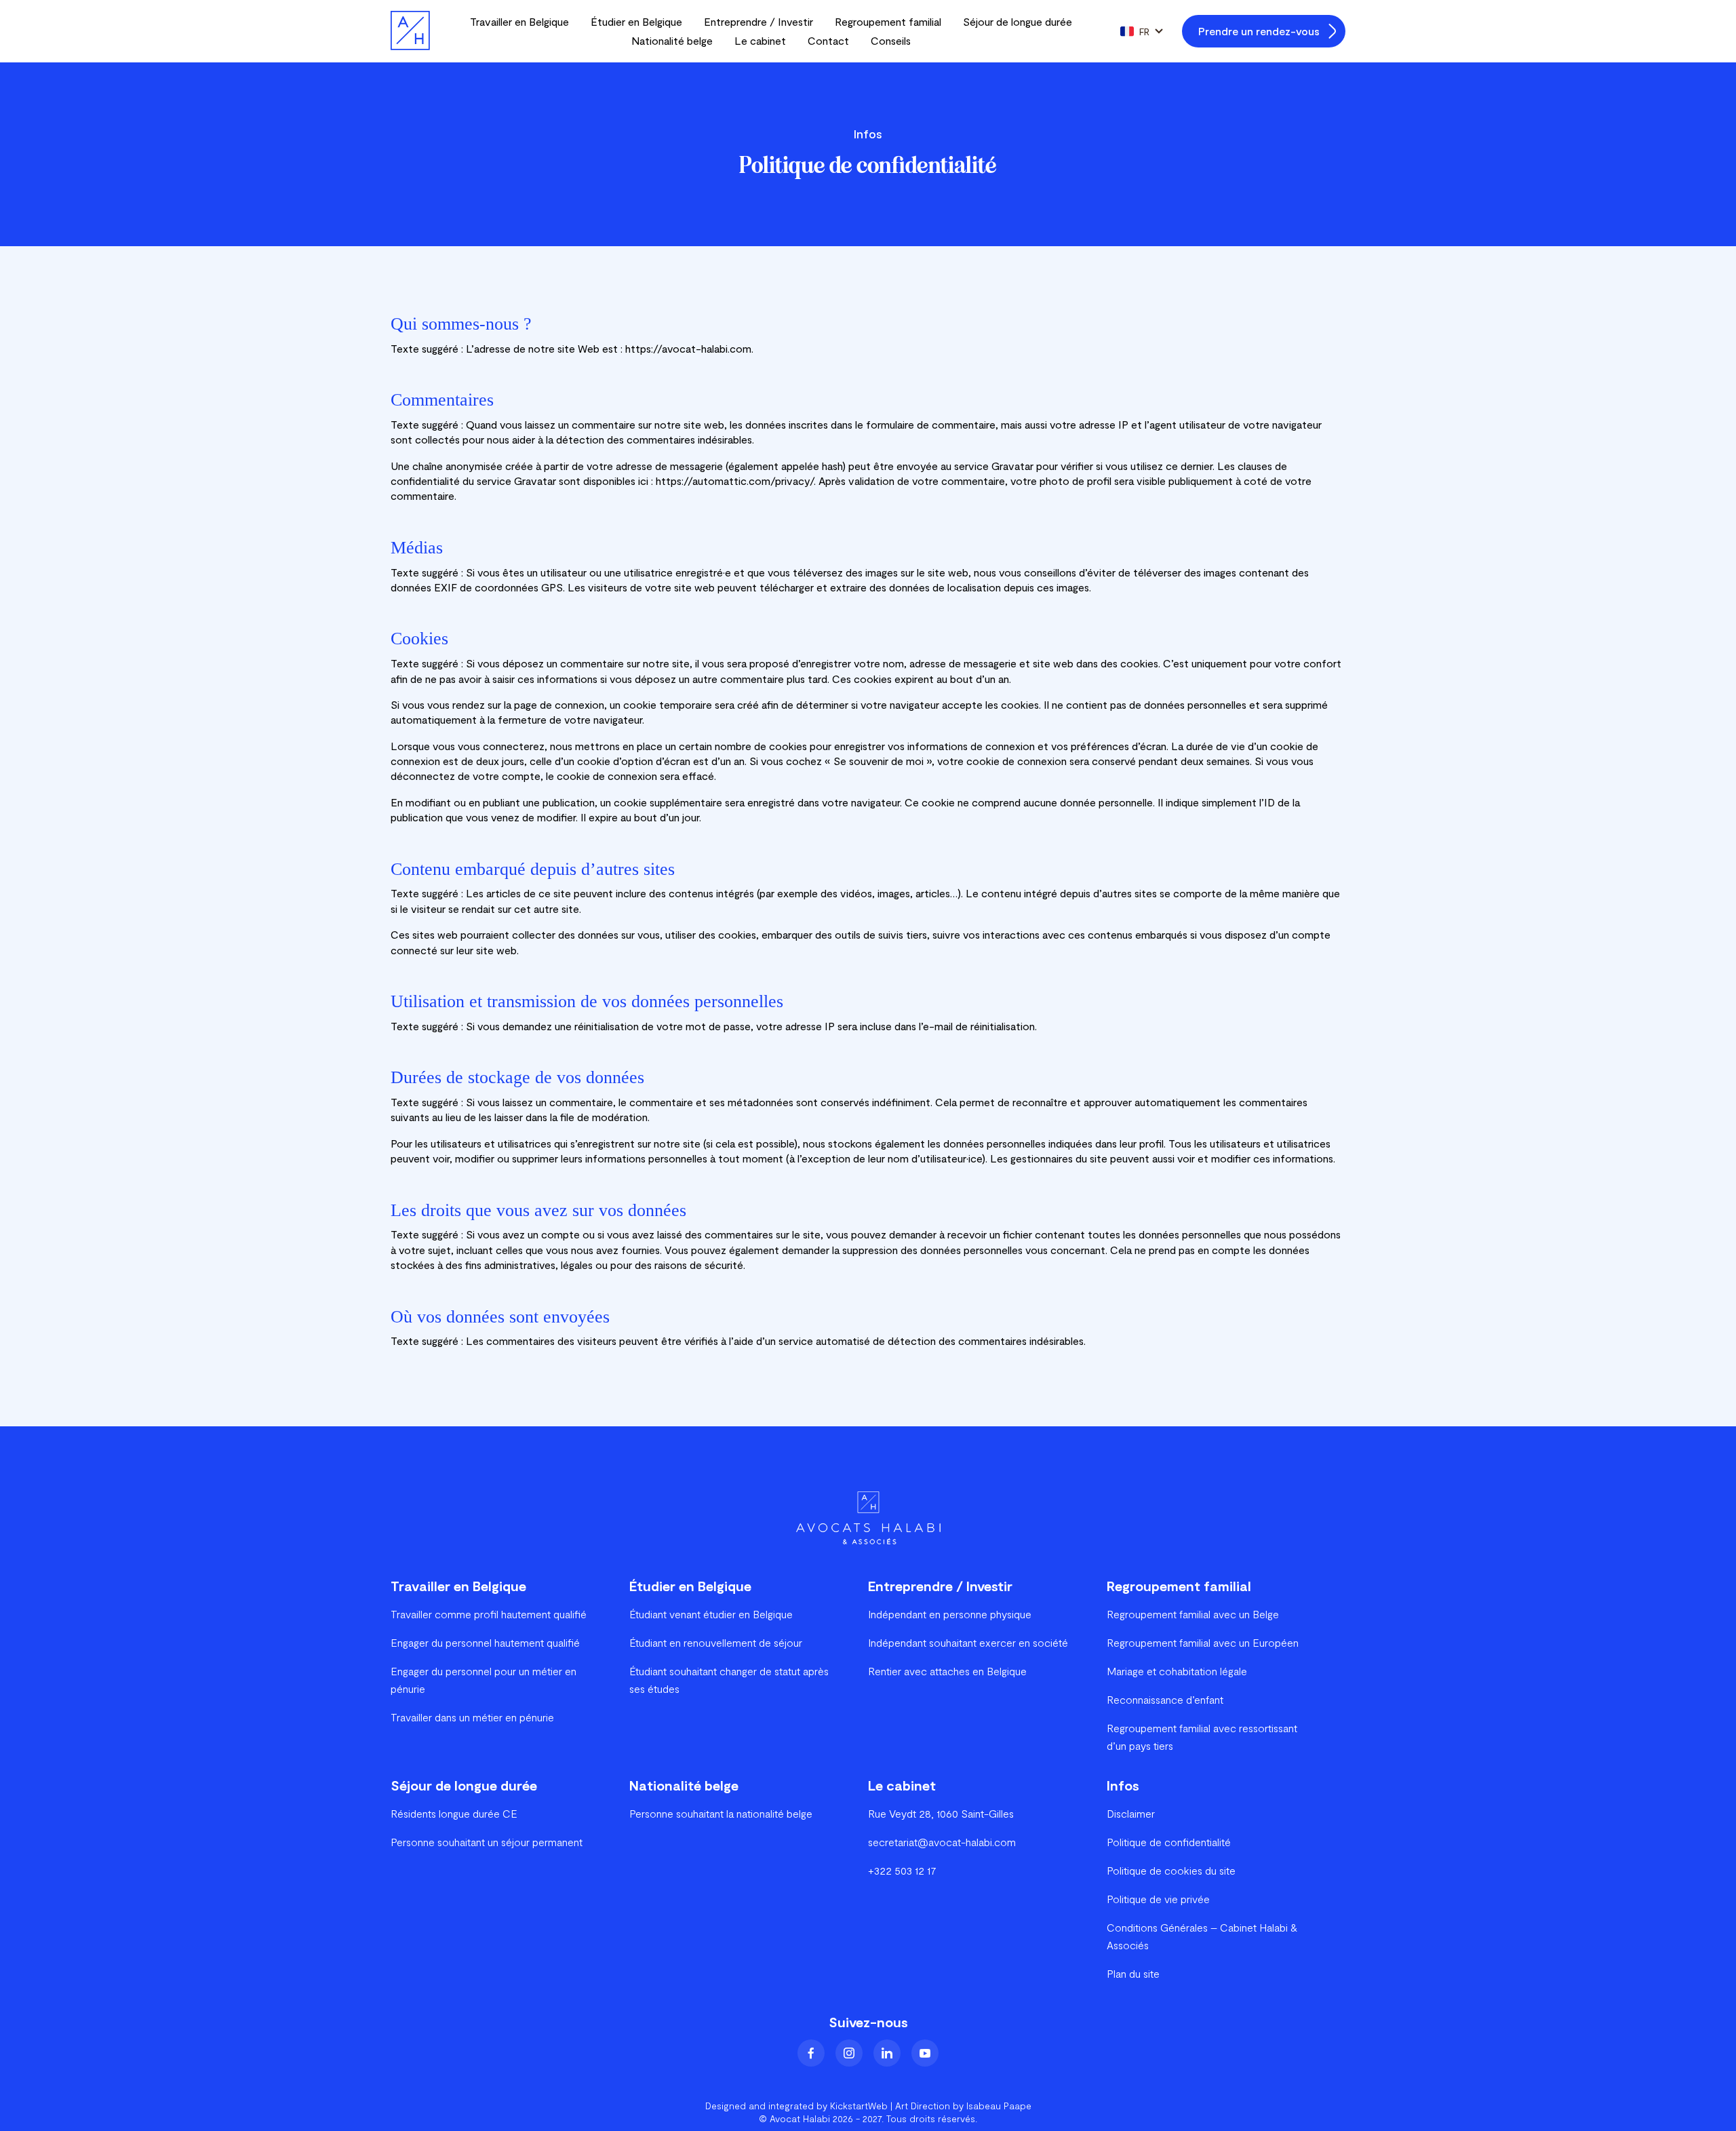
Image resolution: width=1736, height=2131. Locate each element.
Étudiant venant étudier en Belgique (711, 1614)
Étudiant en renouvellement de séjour (716, 1642)
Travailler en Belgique (519, 21)
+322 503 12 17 (902, 1870)
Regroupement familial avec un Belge (1193, 1614)
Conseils (891, 40)
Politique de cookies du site (1171, 1870)
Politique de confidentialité (1169, 1842)
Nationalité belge (672, 40)
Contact (828, 40)
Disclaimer (1131, 1813)
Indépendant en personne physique (950, 1614)
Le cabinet (760, 40)
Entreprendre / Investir (758, 21)
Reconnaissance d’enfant (1165, 1699)
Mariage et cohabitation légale (1177, 1671)
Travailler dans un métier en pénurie (472, 1717)
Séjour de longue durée (1018, 21)
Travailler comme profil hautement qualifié (489, 1614)
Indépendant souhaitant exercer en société (968, 1642)
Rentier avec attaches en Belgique (947, 1671)
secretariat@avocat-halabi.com (942, 1842)
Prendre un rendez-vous (1259, 31)
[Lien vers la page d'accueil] (410, 31)
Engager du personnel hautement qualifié (485, 1642)
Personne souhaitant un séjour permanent (487, 1842)
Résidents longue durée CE (454, 1813)
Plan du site (1133, 1973)
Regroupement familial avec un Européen (1203, 1642)
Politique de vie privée (1158, 1899)
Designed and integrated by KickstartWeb (796, 2106)
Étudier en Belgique (636, 21)
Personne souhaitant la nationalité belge (721, 1813)
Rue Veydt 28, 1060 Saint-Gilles (941, 1813)
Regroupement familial (888, 21)
